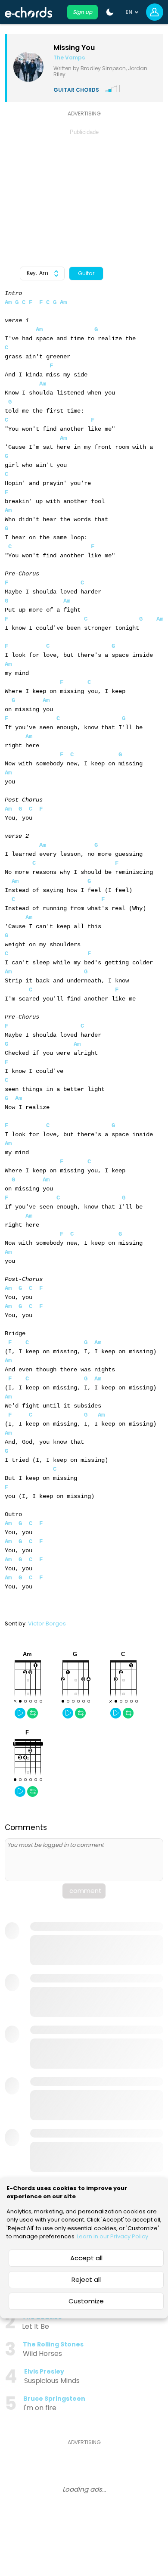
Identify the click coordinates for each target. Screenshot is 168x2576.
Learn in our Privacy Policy (112, 2236)
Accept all (86, 2258)
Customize (86, 2301)
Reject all (86, 2279)
